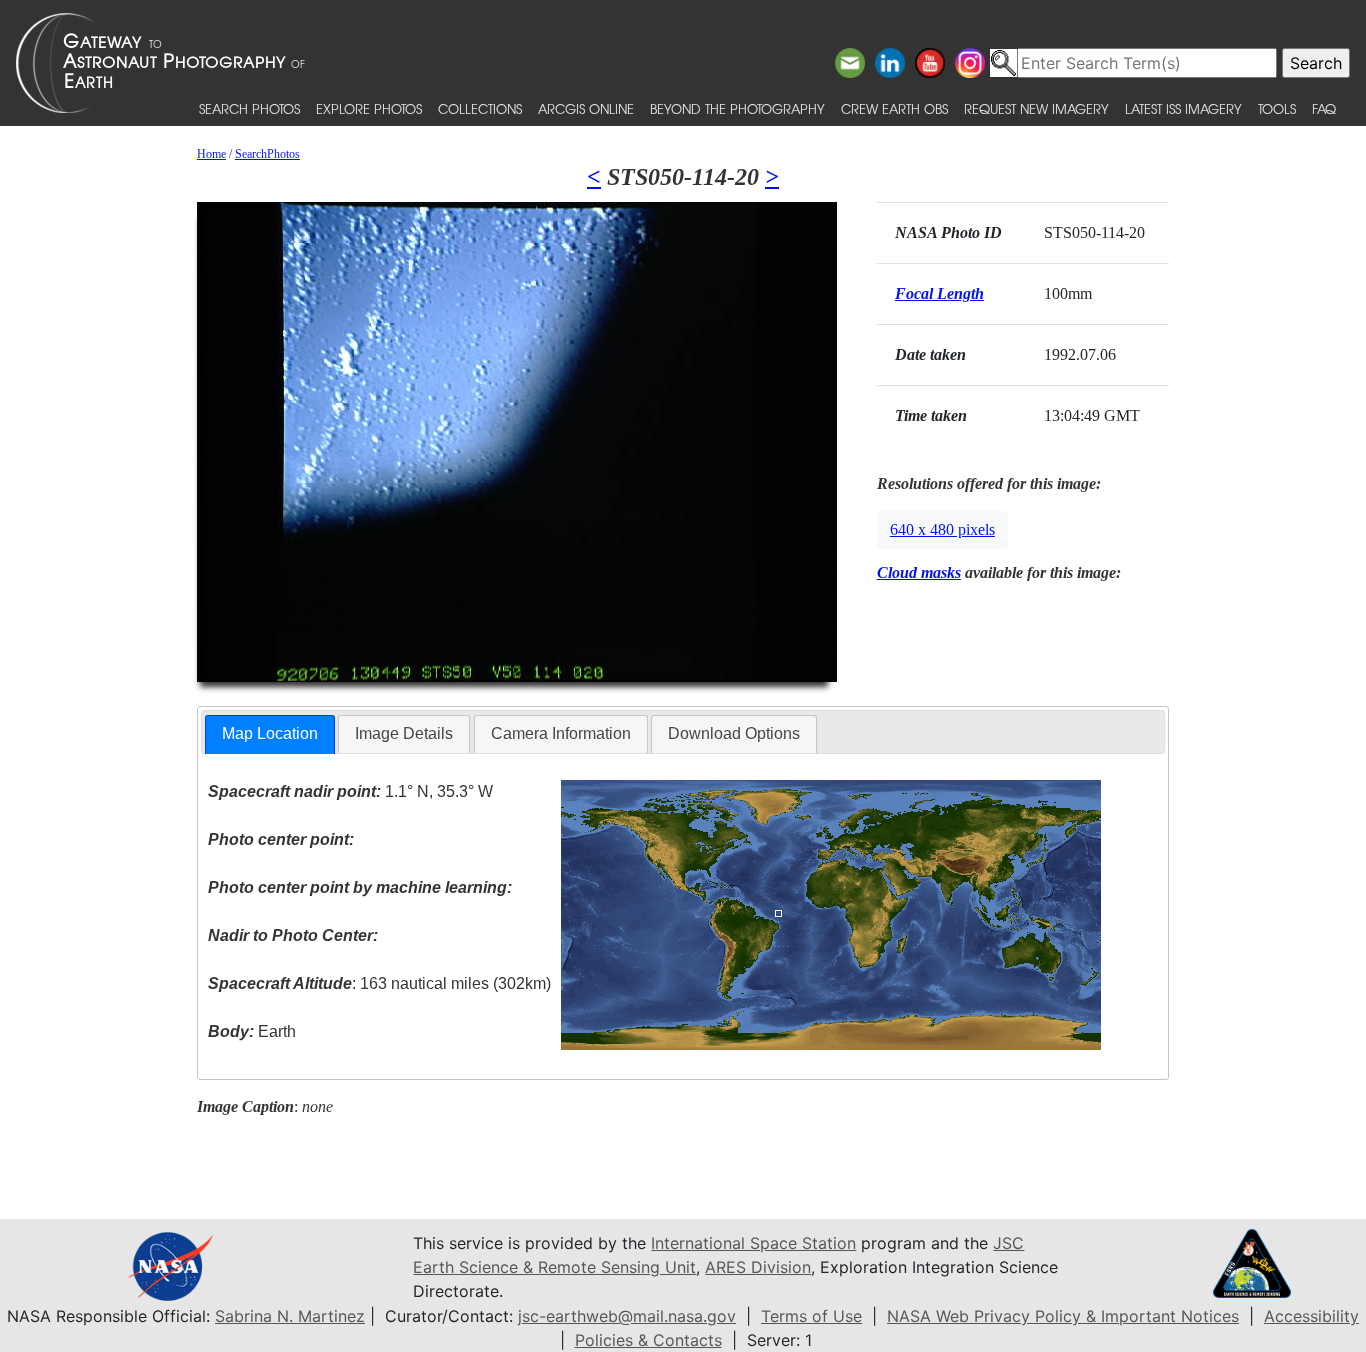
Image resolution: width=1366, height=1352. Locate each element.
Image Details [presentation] (404, 733)
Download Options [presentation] (734, 733)
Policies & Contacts (648, 1340)
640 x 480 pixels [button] (942, 529)
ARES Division (758, 1267)
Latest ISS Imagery (1183, 108)
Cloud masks (919, 572)
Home (211, 154)
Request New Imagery (1036, 108)
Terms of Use (811, 1316)
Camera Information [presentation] (561, 733)
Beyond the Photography (737, 108)
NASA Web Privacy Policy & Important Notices (1063, 1316)
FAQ (1324, 108)
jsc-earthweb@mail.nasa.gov (627, 1316)
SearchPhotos (267, 154)
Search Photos (249, 108)
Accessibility (1311, 1316)
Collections (480, 108)
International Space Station (753, 1243)
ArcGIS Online (586, 108)
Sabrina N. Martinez (290, 1316)
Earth (252, 1031)
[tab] (270, 734)
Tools (1277, 108)
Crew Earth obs (894, 108)
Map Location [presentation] (270, 733)
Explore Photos (369, 108)
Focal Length (939, 293)
